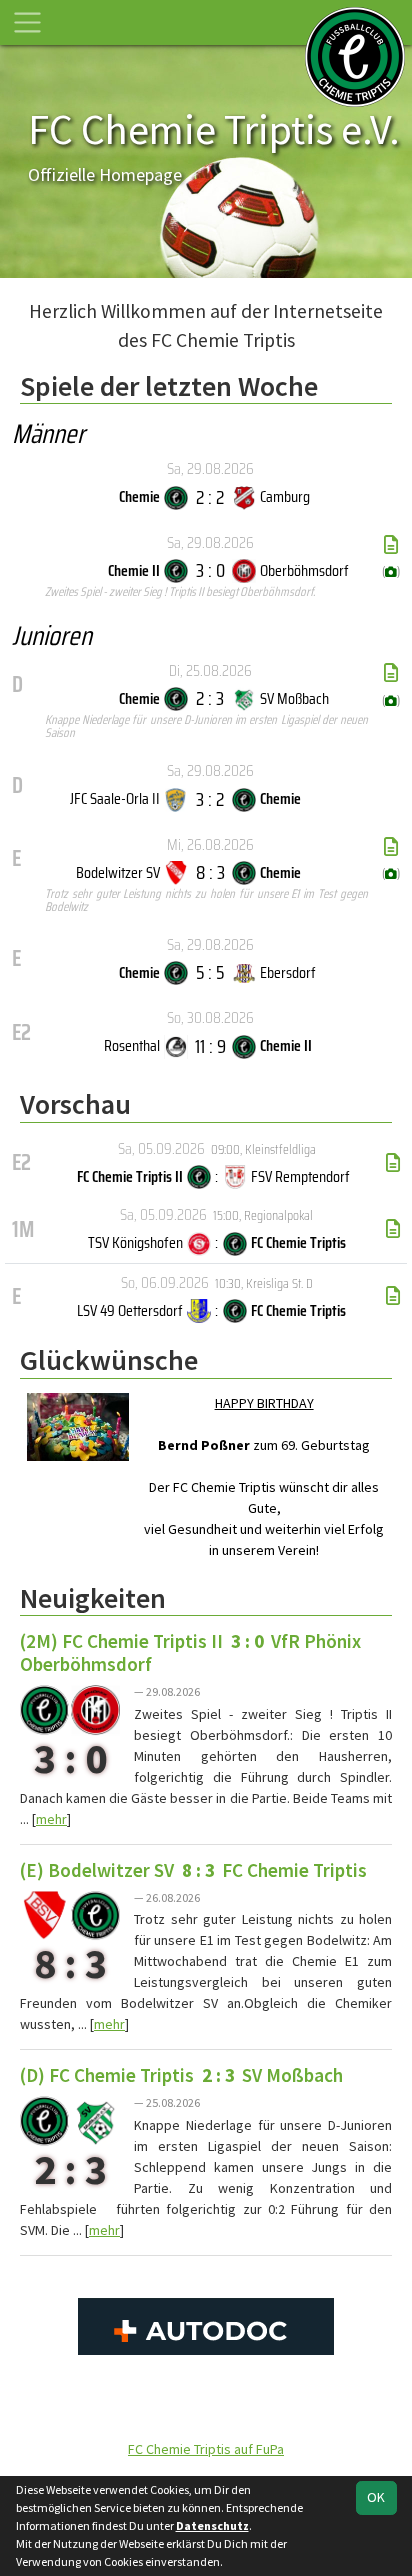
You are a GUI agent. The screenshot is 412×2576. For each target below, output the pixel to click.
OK (376, 2497)
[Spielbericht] (391, 545)
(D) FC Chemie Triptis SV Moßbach (181, 2075)
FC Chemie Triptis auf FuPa (206, 2449)
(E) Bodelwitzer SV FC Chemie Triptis (193, 1870)
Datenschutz (212, 2525)
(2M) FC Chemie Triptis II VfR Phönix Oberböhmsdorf (190, 1652)
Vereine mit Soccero (206, 2409)
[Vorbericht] (393, 1163)
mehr (51, 1819)
